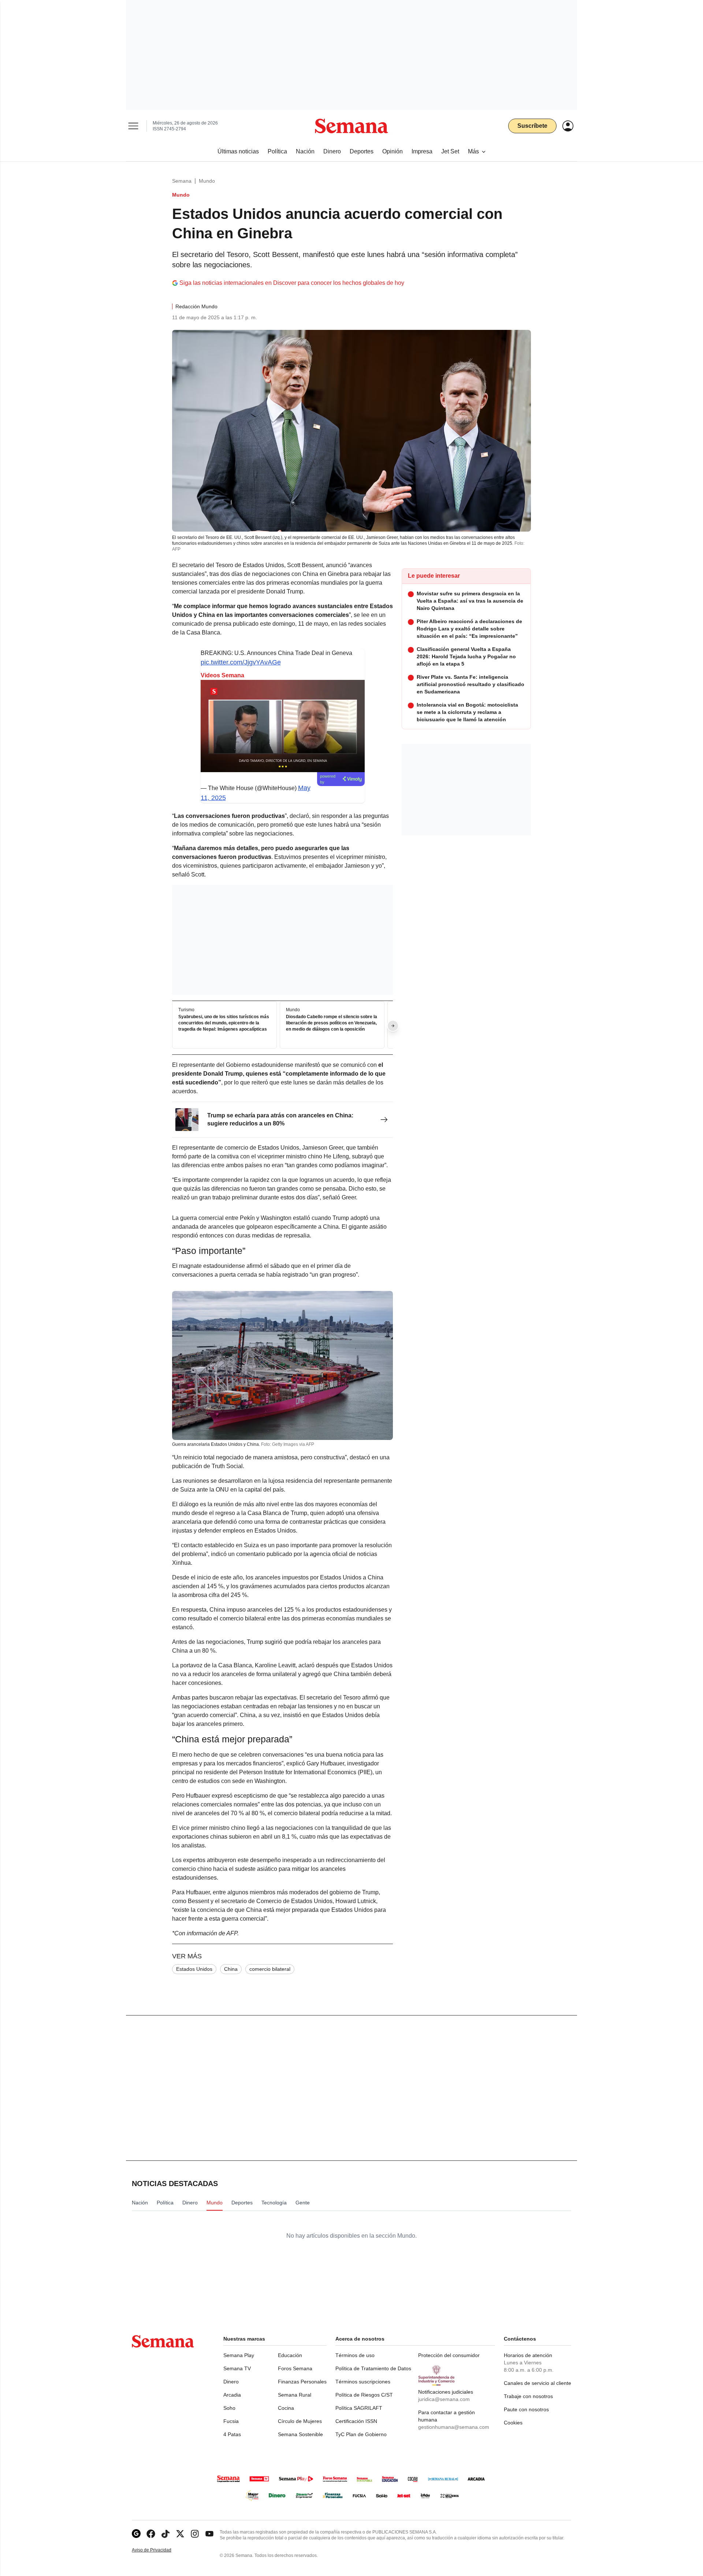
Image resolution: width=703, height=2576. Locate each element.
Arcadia (232, 2395)
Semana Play (239, 2355)
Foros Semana (295, 2368)
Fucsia (231, 2421)
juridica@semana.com (444, 2399)
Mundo (207, 181)
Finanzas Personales (302, 2382)
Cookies (513, 2423)
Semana (182, 181)
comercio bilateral (270, 1969)
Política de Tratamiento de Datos (373, 2368)
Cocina (286, 2408)
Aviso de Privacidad (159, 2550)
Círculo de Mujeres (300, 2421)
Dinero (231, 2382)
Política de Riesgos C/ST (364, 2395)
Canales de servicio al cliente (538, 2383)
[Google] (136, 2534)
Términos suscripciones (363, 2382)
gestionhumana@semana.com (454, 2427)
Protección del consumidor (449, 2355)
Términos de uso (355, 2355)
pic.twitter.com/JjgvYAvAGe (241, 662)
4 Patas (232, 2434)
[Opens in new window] (151, 2534)
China (231, 1969)
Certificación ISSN (356, 2421)
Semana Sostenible (300, 2434)
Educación (290, 2355)
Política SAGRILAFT (359, 2408)
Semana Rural (295, 2395)
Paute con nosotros (526, 2409)
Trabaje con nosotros (528, 2396)
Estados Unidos (194, 1969)
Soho (229, 2408)
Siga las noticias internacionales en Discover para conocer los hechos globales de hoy (292, 283)
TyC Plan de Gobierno (361, 2434)
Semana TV (237, 2368)
